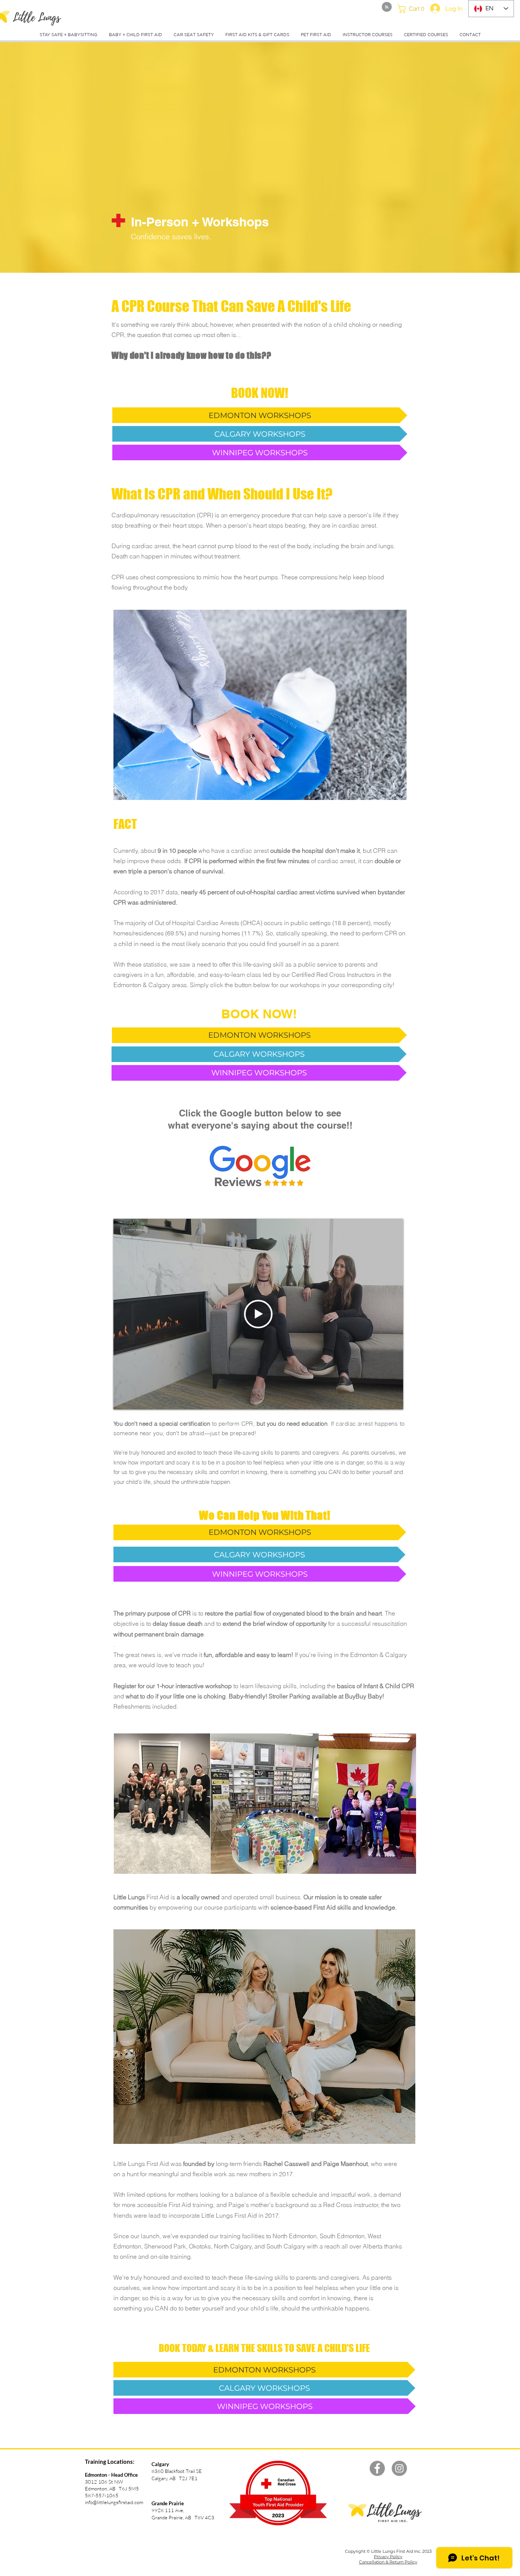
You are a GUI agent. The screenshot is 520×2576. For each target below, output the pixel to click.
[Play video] (258, 1314)
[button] (413, 9)
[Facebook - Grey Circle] (377, 2468)
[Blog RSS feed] (387, 7)
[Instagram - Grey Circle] (399, 2468)
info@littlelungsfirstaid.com (114, 2502)
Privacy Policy (388, 2557)
